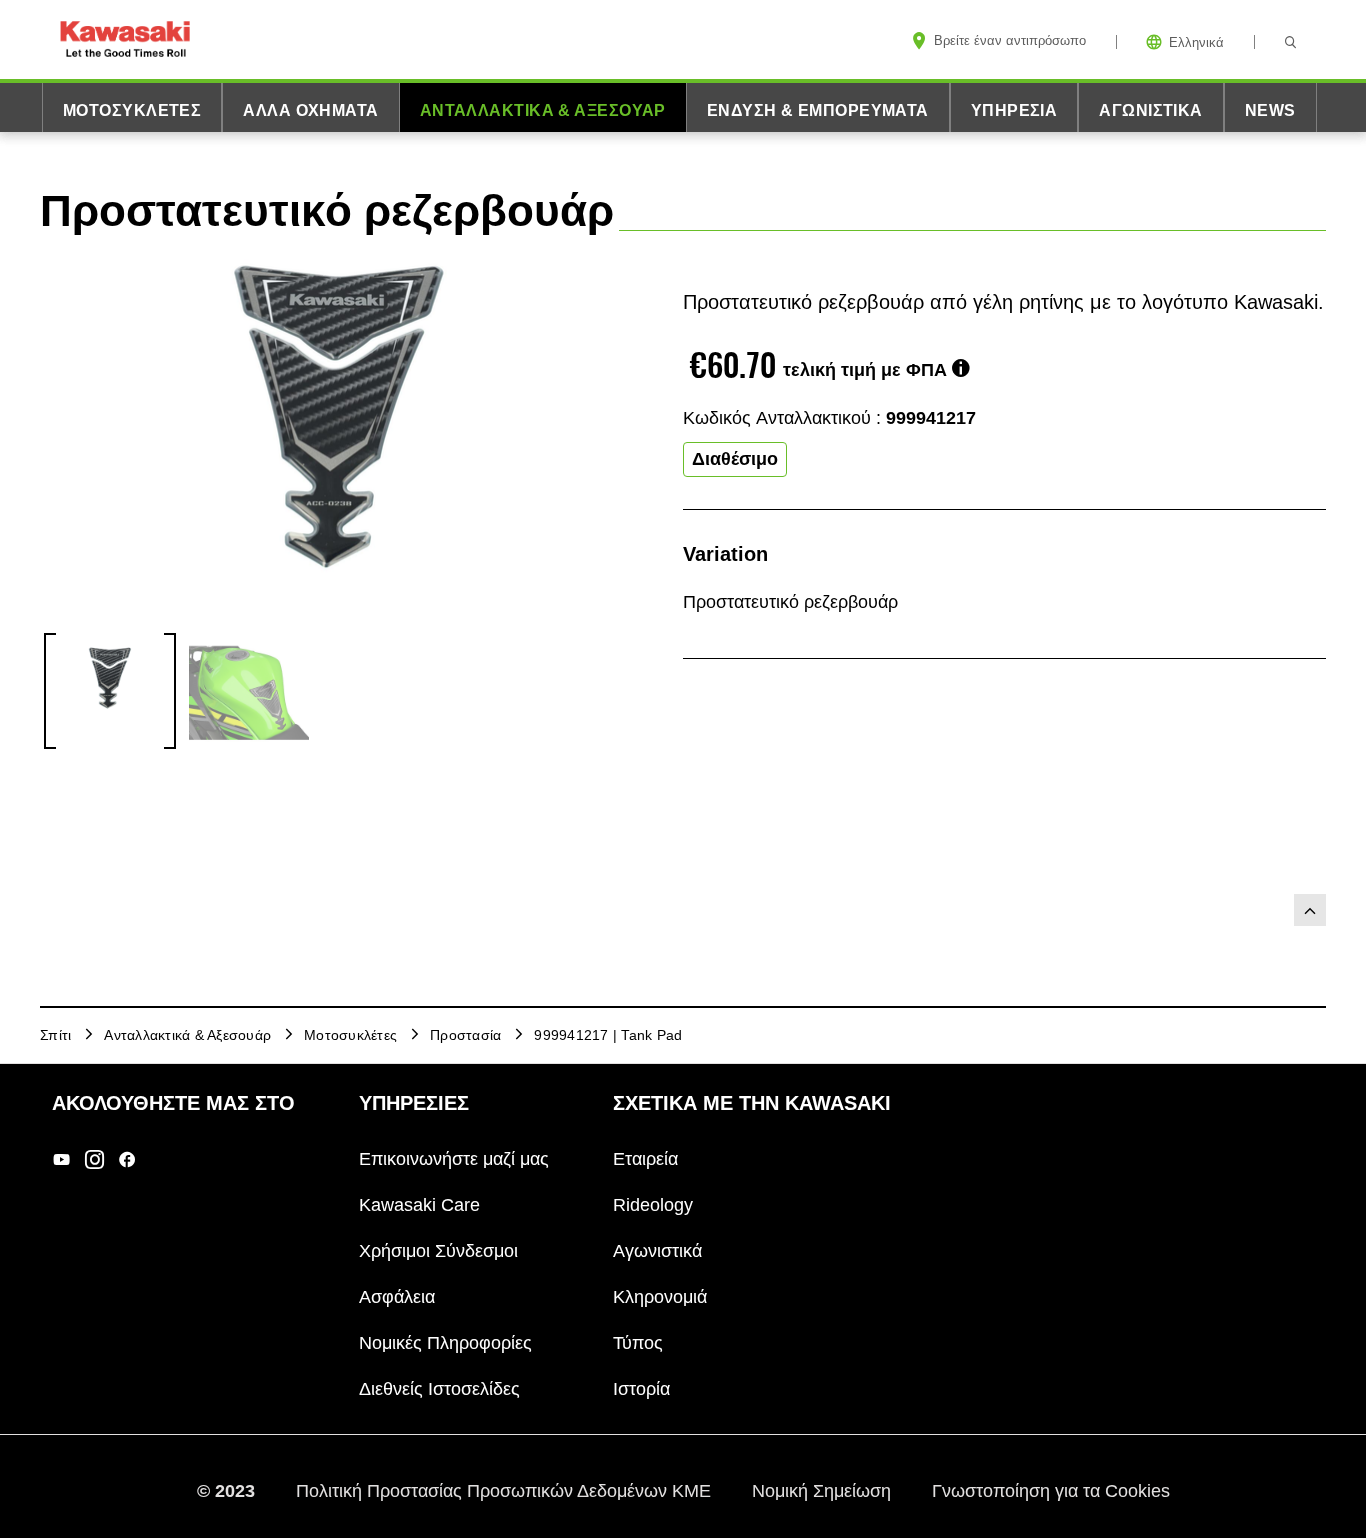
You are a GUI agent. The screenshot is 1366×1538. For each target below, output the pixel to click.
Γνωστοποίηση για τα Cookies (1051, 1491)
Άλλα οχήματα (310, 110)
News (1270, 110)
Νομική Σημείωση (824, 1491)
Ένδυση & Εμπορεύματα (818, 110)
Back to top (1310, 910)
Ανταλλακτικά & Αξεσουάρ (543, 110)
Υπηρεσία (1014, 110)
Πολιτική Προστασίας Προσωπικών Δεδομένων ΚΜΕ (506, 1491)
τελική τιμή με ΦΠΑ (865, 370)
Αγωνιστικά (1150, 110)
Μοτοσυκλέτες (132, 110)
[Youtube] (61, 1159)
